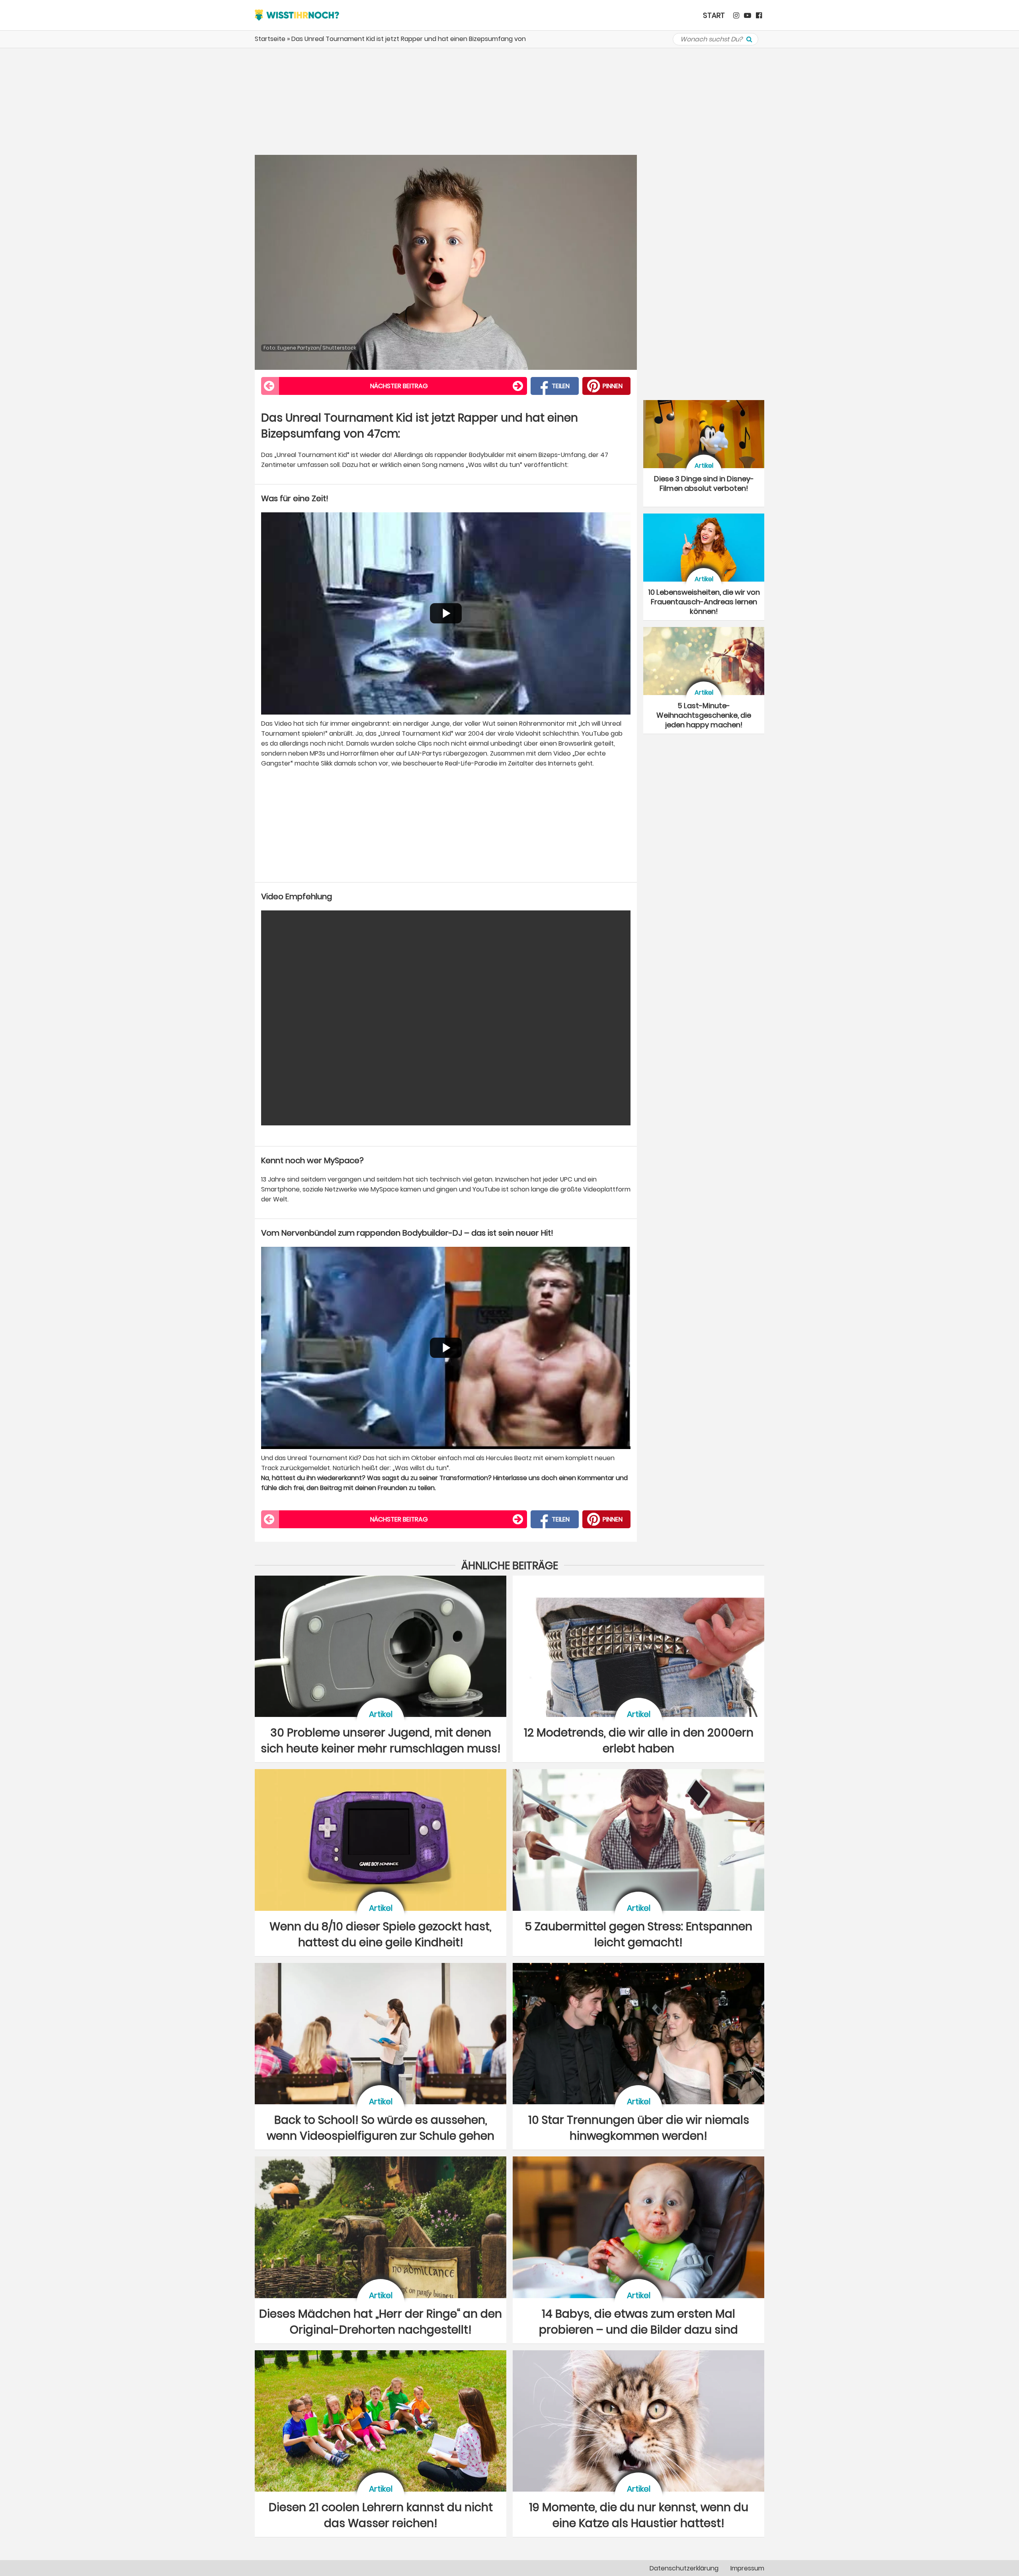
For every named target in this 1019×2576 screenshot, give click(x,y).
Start (714, 15)
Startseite (270, 39)
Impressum (747, 2568)
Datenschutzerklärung (684, 2568)
